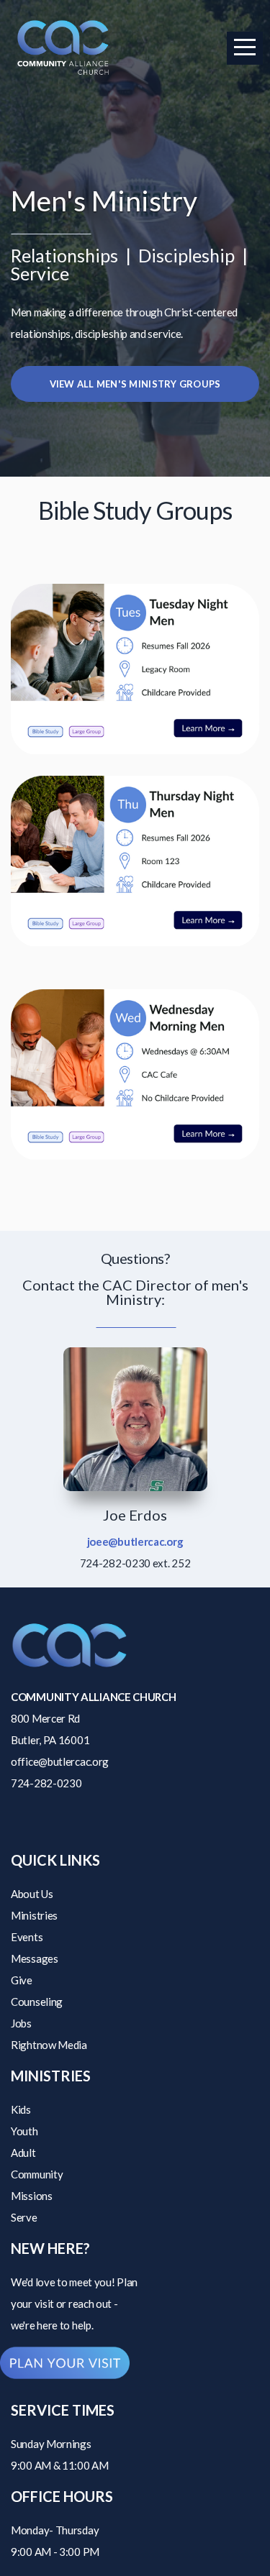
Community (37, 2174)
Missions (32, 2196)
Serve (24, 2217)
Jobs (21, 2023)
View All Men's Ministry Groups (135, 384)
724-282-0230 (46, 1783)
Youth (24, 2131)
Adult (23, 2153)
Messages (35, 1958)
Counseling (37, 2002)
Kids (21, 2109)
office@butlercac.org (60, 1761)
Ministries (34, 1915)
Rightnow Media (49, 2045)
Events (27, 1937)
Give (22, 1980)
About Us (32, 1894)
